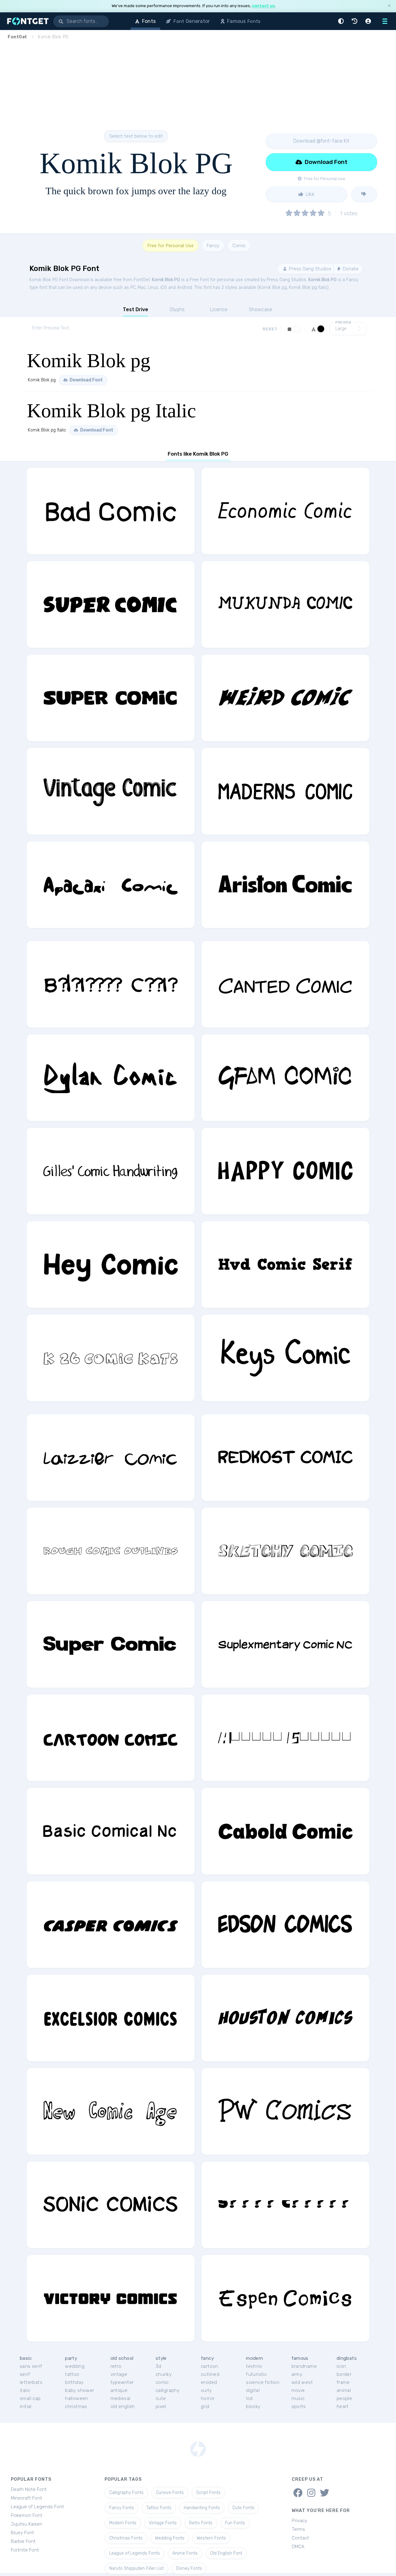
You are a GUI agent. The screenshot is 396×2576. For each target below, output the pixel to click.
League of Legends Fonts (135, 2553)
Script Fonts (208, 2493)
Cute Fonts (243, 2508)
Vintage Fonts (163, 2523)
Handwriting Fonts (202, 2508)
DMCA (298, 2547)
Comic (239, 246)
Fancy (213, 246)
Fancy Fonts (122, 2508)
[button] (342, 21)
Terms (298, 2529)
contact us (263, 6)
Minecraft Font (26, 2498)
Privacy (299, 2521)
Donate (350, 269)
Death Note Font (29, 2489)
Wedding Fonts (170, 2538)
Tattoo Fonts (159, 2508)
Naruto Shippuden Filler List (136, 2568)
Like (309, 194)
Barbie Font (23, 2541)
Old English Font (226, 2553)
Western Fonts (211, 2538)
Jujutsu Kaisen (27, 2524)
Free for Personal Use (170, 246)
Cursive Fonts (170, 2493)
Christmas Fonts (126, 2538)
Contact (300, 2538)
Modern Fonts (123, 2523)
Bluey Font (22, 2533)
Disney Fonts (189, 2568)
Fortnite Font (25, 2550)
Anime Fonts (185, 2553)
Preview (343, 322)
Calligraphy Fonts (126, 2493)
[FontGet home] (27, 21)
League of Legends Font (37, 2507)
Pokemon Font (27, 2515)
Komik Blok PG (166, 280)
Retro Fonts (201, 2523)
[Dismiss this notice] (389, 6)
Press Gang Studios (310, 269)
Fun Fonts (235, 2523)
